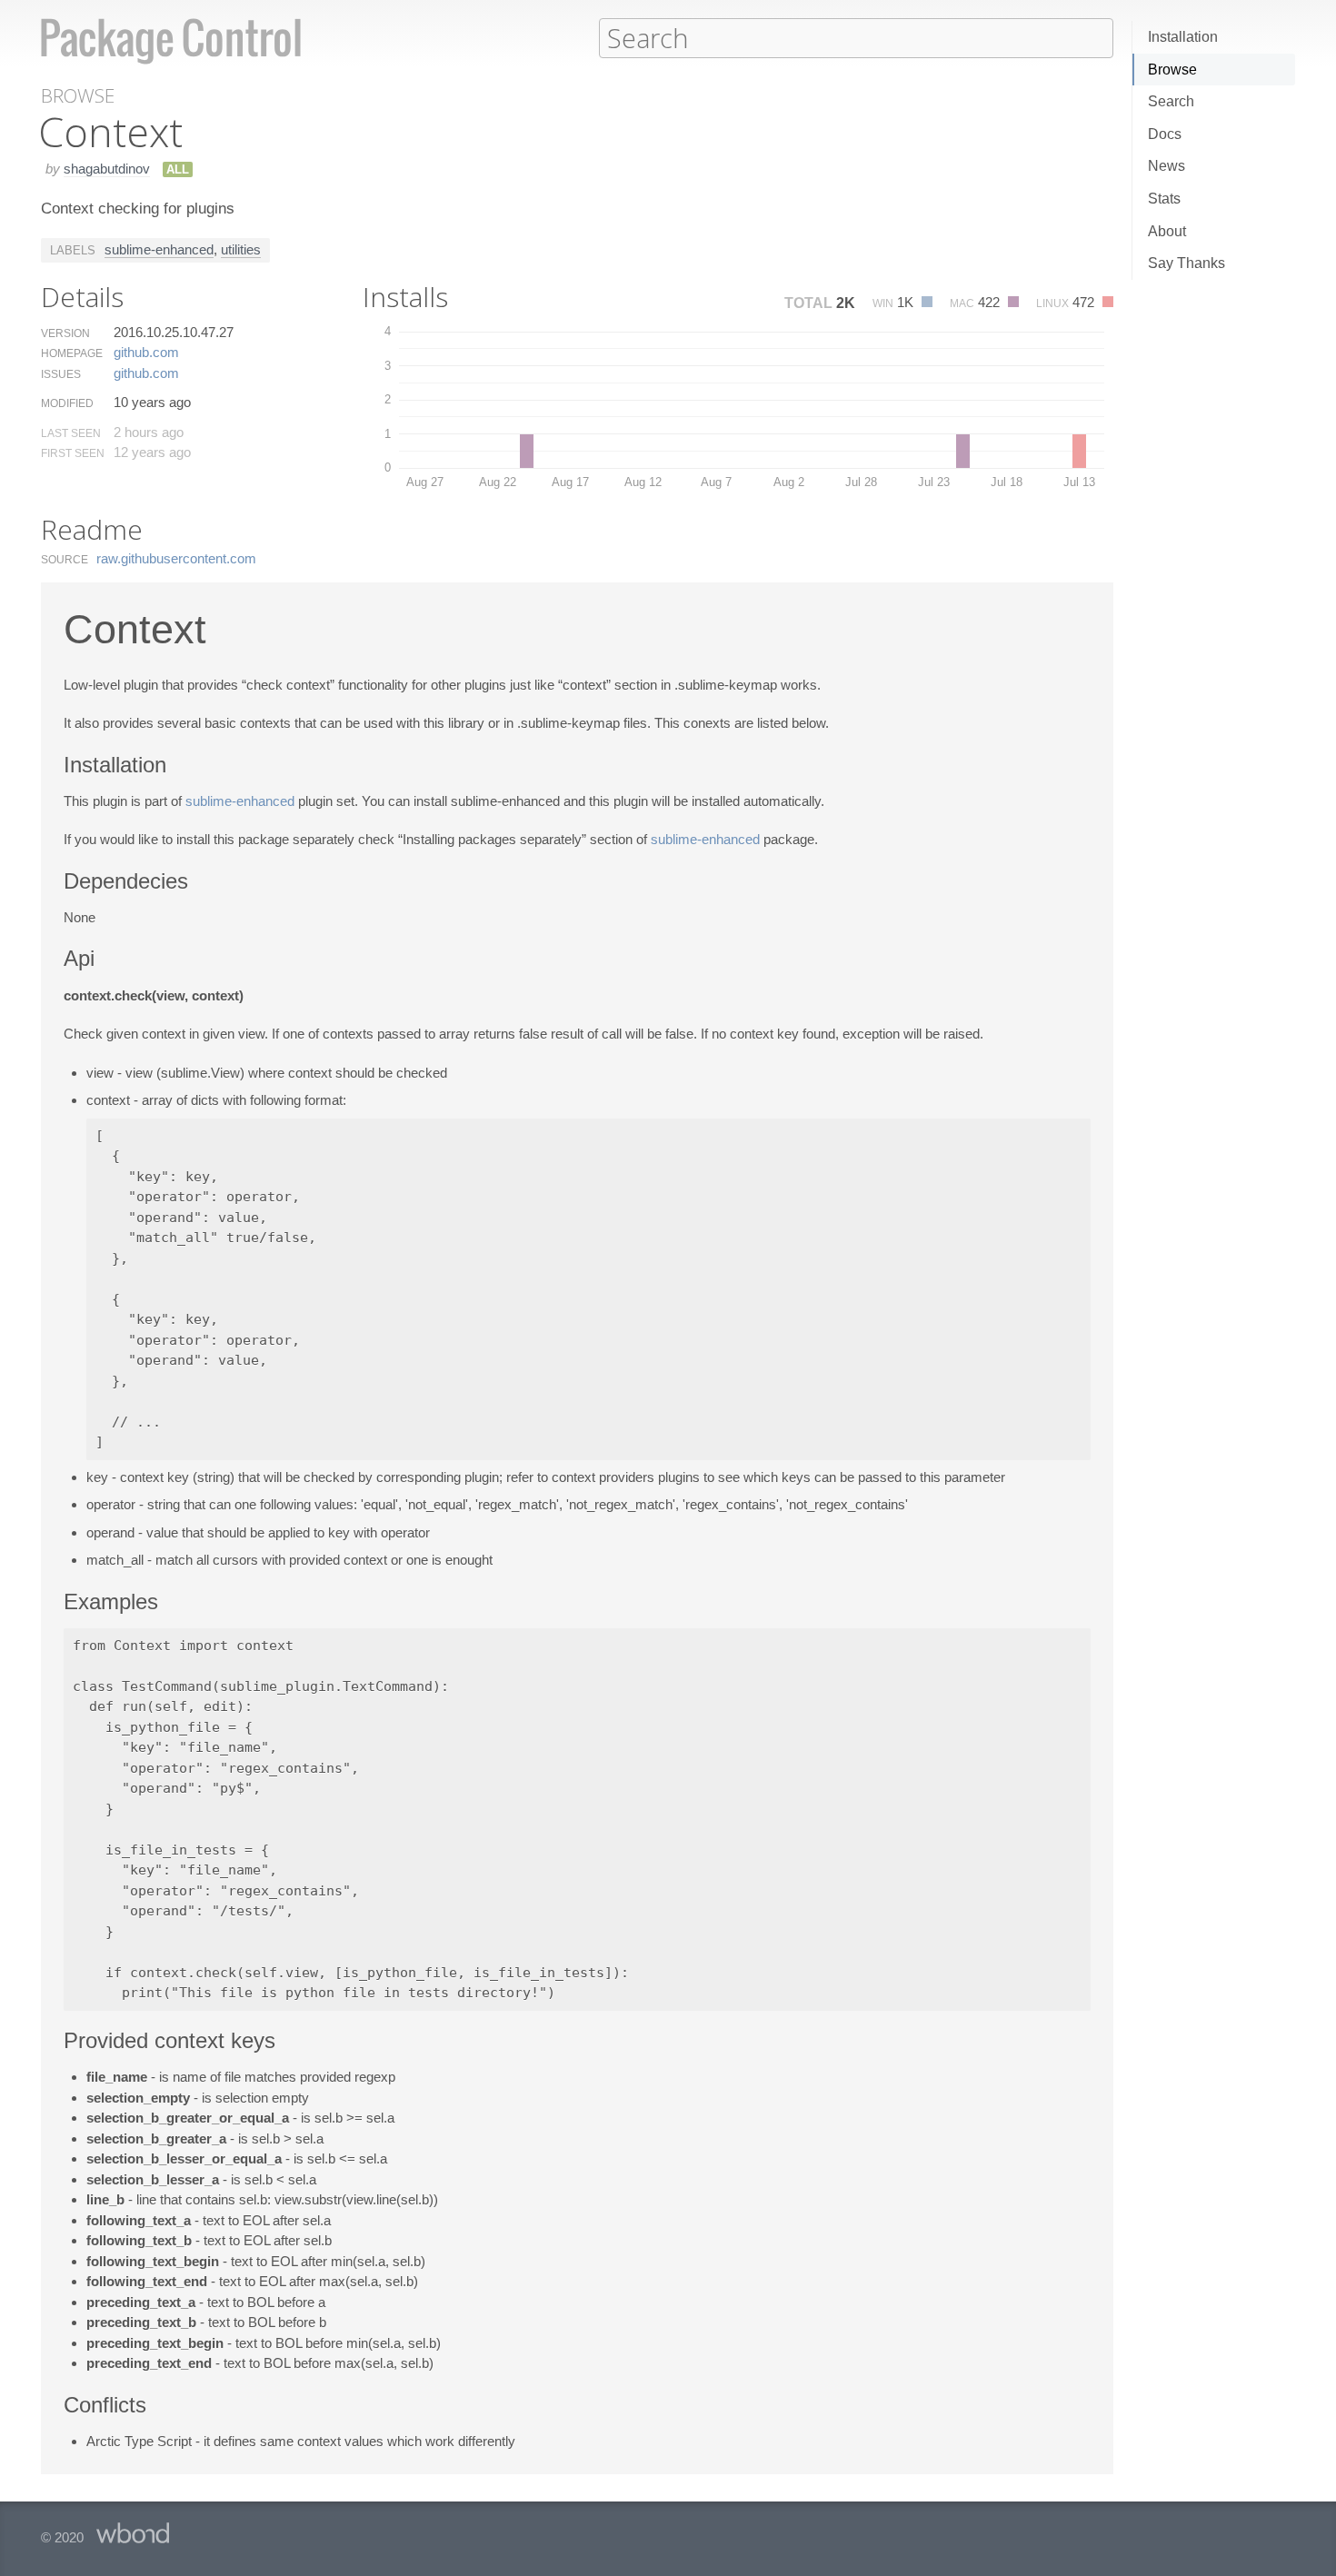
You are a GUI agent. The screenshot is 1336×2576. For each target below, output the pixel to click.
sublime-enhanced (159, 249)
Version (65, 333)
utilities (241, 249)
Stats (1164, 199)
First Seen (73, 453)
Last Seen (71, 433)
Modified (67, 403)
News (1167, 166)
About (1167, 231)
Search (1171, 101)
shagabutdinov (107, 169)
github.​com (146, 352)
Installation (1183, 37)
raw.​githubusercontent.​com (176, 558)
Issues (61, 374)
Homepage (72, 353)
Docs (1165, 134)
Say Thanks (1186, 263)
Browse (1172, 70)
